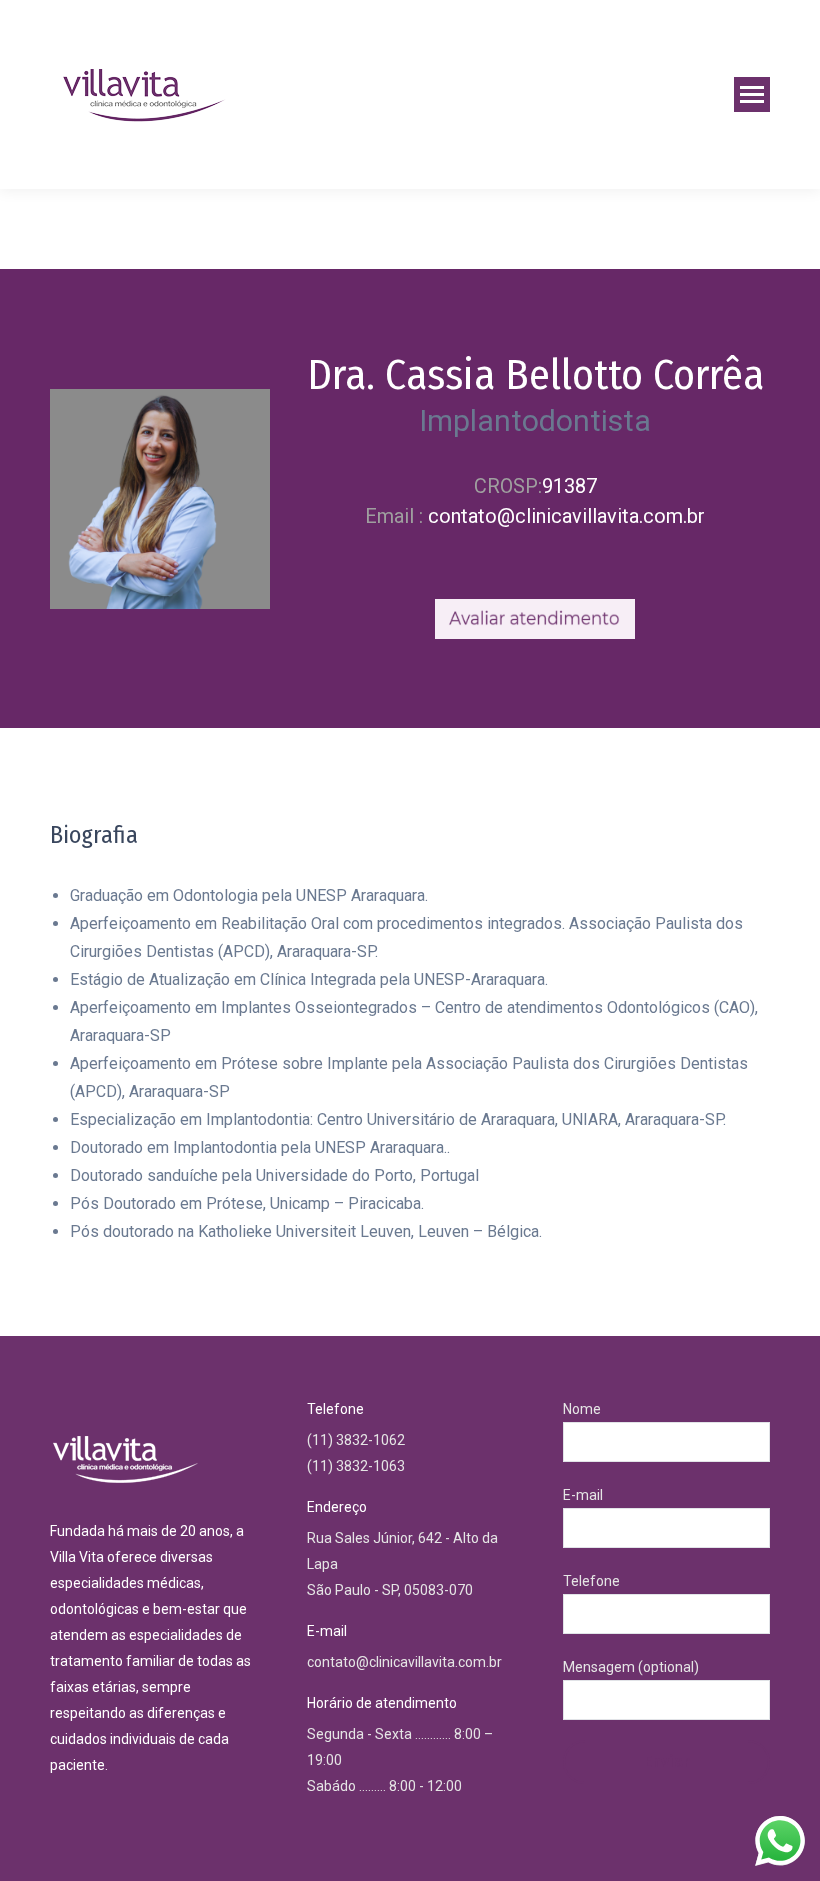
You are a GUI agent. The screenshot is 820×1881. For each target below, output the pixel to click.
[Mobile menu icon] (752, 94)
